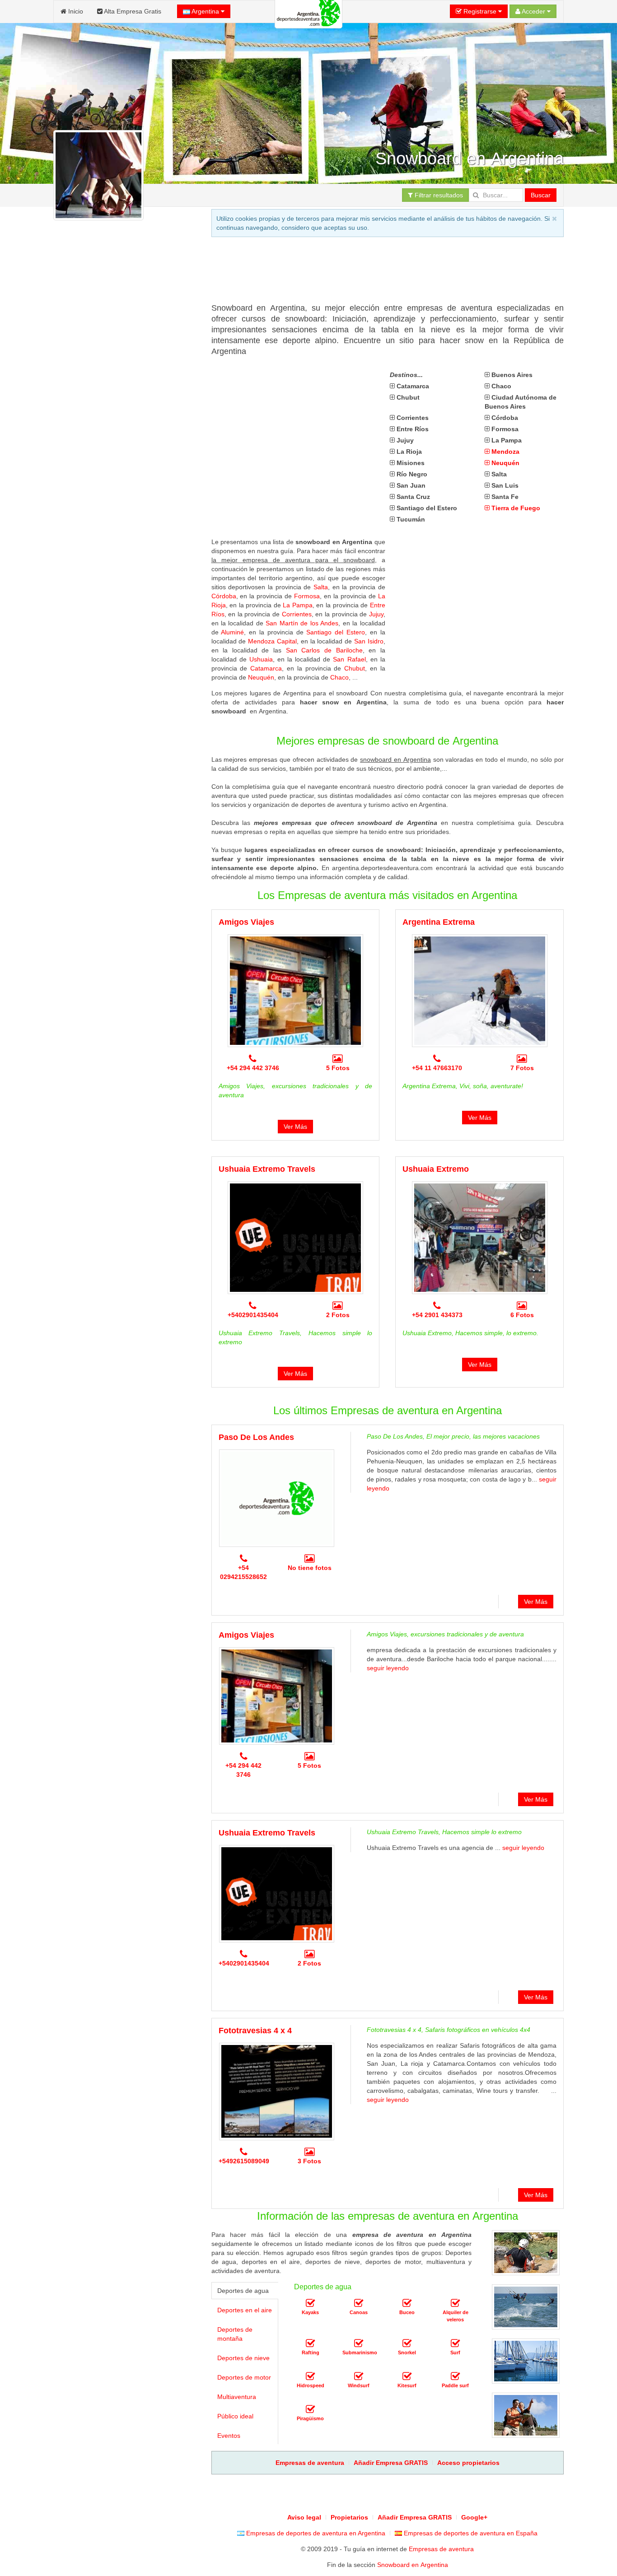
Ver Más (295, 1127)
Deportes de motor (244, 2377)
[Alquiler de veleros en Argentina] (455, 2303)
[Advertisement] (376, 273)
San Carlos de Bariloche (324, 650)
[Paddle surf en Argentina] (455, 2376)
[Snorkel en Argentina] (407, 2343)
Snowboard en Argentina (413, 2565)
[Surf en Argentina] (455, 2343)
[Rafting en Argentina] (310, 2343)
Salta (321, 587)
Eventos (229, 2436)
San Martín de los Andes (302, 623)
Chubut (355, 668)
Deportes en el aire (245, 2310)
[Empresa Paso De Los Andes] (277, 1498)
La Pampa (298, 605)
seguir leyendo (388, 1668)
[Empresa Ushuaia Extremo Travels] (295, 1238)
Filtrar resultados (438, 195)
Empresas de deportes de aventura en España (470, 2533)
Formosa (307, 596)
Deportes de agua (243, 2291)
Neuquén (261, 677)
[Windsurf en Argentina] (359, 2376)
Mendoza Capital (272, 641)
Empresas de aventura (441, 2549)
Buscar (541, 195)
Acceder (534, 11)
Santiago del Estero (336, 632)
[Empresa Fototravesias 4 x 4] (277, 2092)
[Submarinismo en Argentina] (359, 2343)
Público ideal (235, 2416)
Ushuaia (261, 659)
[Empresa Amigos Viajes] (295, 991)
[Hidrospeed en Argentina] (310, 2376)
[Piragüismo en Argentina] (310, 2409)
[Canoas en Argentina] (359, 2303)
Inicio (75, 11)
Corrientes (297, 614)
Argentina (206, 11)
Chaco (339, 677)
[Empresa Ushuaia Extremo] (480, 1238)
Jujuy (376, 614)
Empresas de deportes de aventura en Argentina (315, 2533)
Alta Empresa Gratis (132, 11)
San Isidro (369, 641)
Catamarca (266, 668)
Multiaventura (237, 2397)
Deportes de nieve (243, 2358)
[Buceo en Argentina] (407, 2303)
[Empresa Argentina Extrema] (480, 991)
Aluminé (232, 632)
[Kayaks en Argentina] (310, 2303)
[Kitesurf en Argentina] (407, 2376)
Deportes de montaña (235, 2334)
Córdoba (224, 596)
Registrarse (480, 11)
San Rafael (349, 659)
